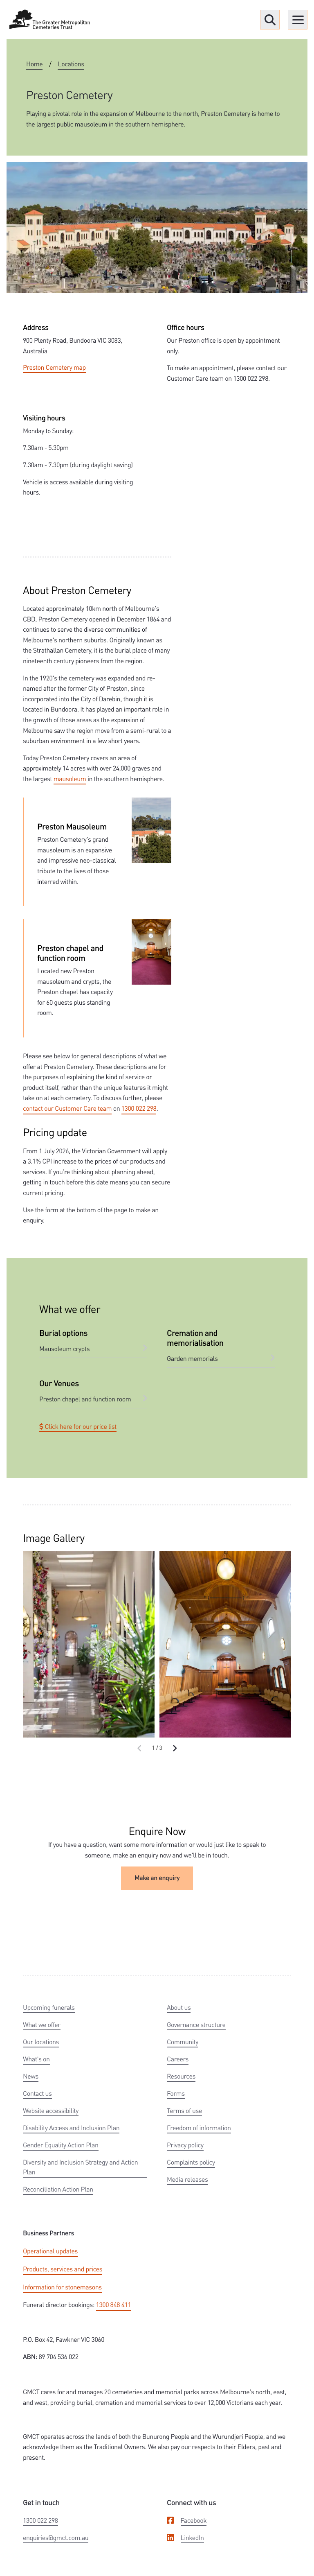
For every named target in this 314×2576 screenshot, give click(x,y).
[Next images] (175, 1748)
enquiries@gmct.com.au (56, 2537)
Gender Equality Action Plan (61, 2145)
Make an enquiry (157, 1878)
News (31, 2076)
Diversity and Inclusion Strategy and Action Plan (80, 2167)
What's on (36, 2059)
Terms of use (184, 2110)
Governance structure (196, 2024)
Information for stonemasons (62, 2287)
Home (34, 64)
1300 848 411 (114, 2304)
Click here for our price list (80, 1426)
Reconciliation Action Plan (58, 2189)
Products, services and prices (63, 2269)
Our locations (41, 2042)
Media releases (187, 2179)
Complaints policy (191, 2162)
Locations (71, 64)
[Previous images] (140, 1748)
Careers (178, 2059)
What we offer (42, 2024)
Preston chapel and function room (85, 1399)
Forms (176, 2093)
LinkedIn (192, 2537)
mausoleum (70, 778)
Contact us (37, 2093)
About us (179, 2007)
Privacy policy (185, 2145)
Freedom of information (199, 2127)
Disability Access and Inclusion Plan (71, 2127)
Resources (181, 2076)
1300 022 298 (139, 1108)
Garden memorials (192, 1358)
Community (183, 2042)
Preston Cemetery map (54, 367)
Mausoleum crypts (64, 1348)
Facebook (194, 2520)
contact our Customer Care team (67, 1108)
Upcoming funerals (49, 2007)
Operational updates (50, 2251)
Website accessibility (51, 2110)
